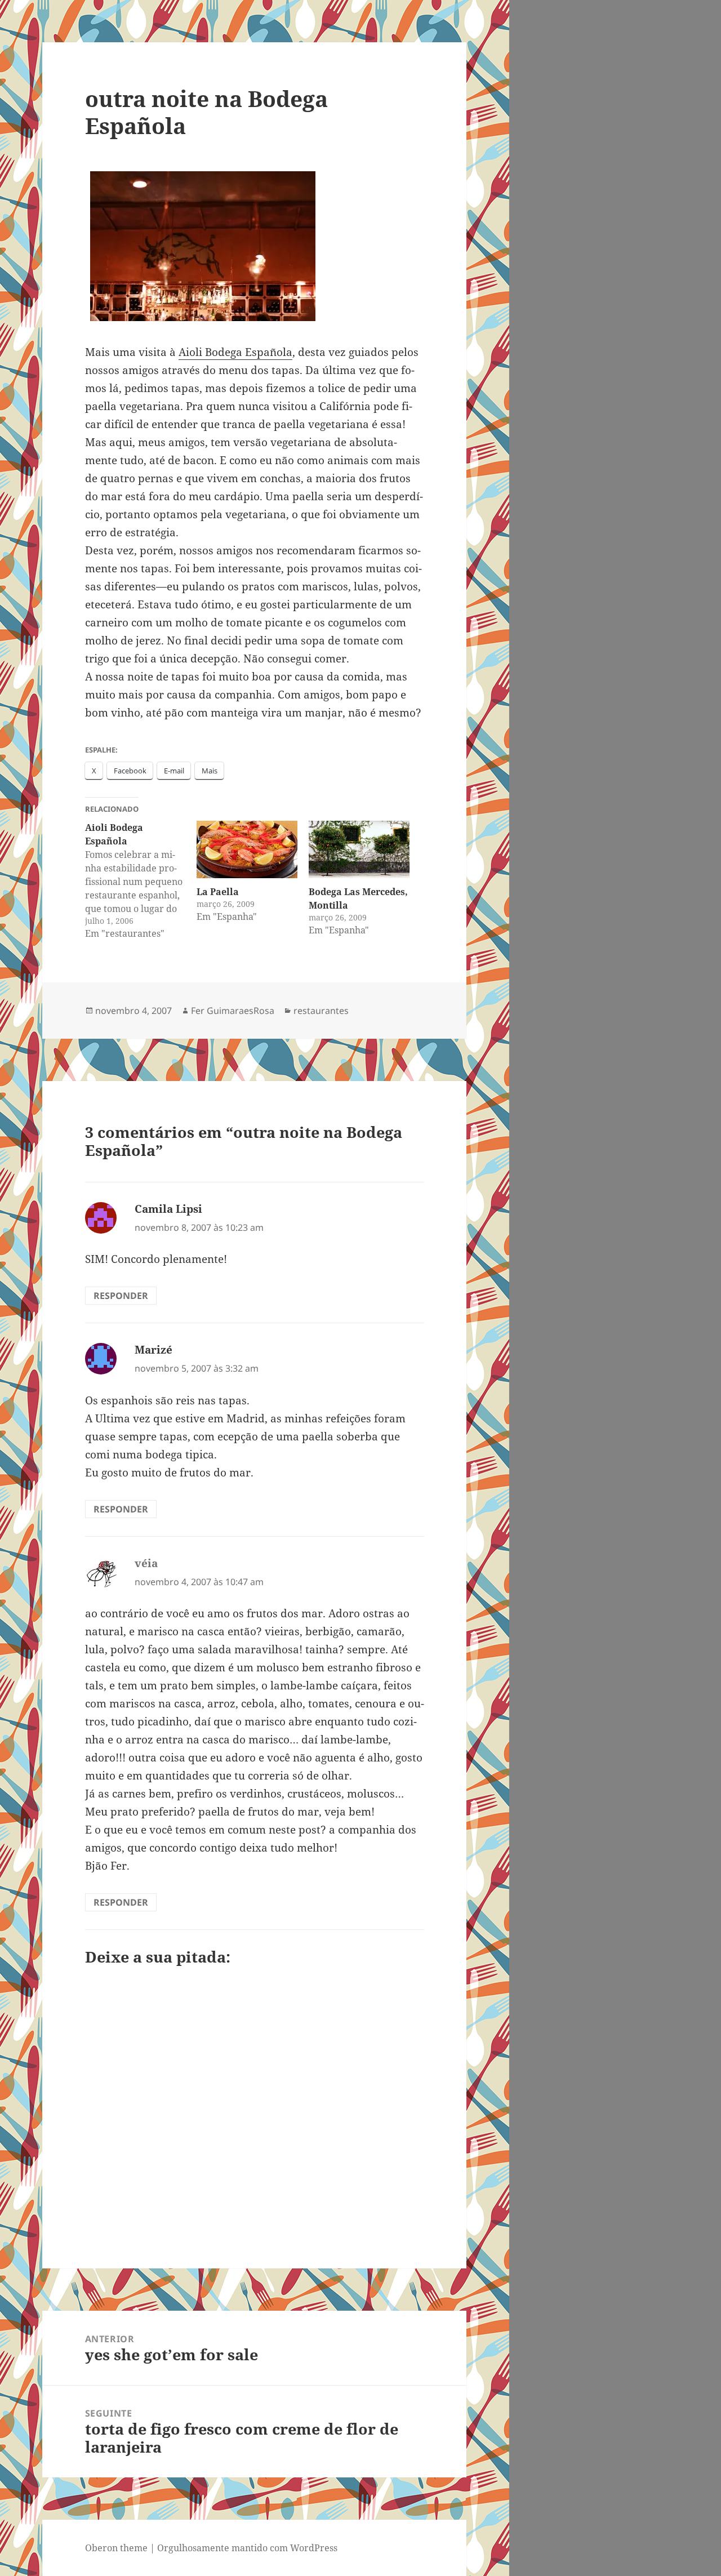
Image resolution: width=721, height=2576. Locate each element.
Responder (121, 1296)
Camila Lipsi (168, 1209)
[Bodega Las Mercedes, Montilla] (359, 849)
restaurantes (321, 1011)
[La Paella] (247, 849)
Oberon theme (116, 2548)
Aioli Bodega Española (235, 352)
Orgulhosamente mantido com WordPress (247, 2548)
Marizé (153, 1350)
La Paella (218, 892)
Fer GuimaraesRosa (233, 1011)
